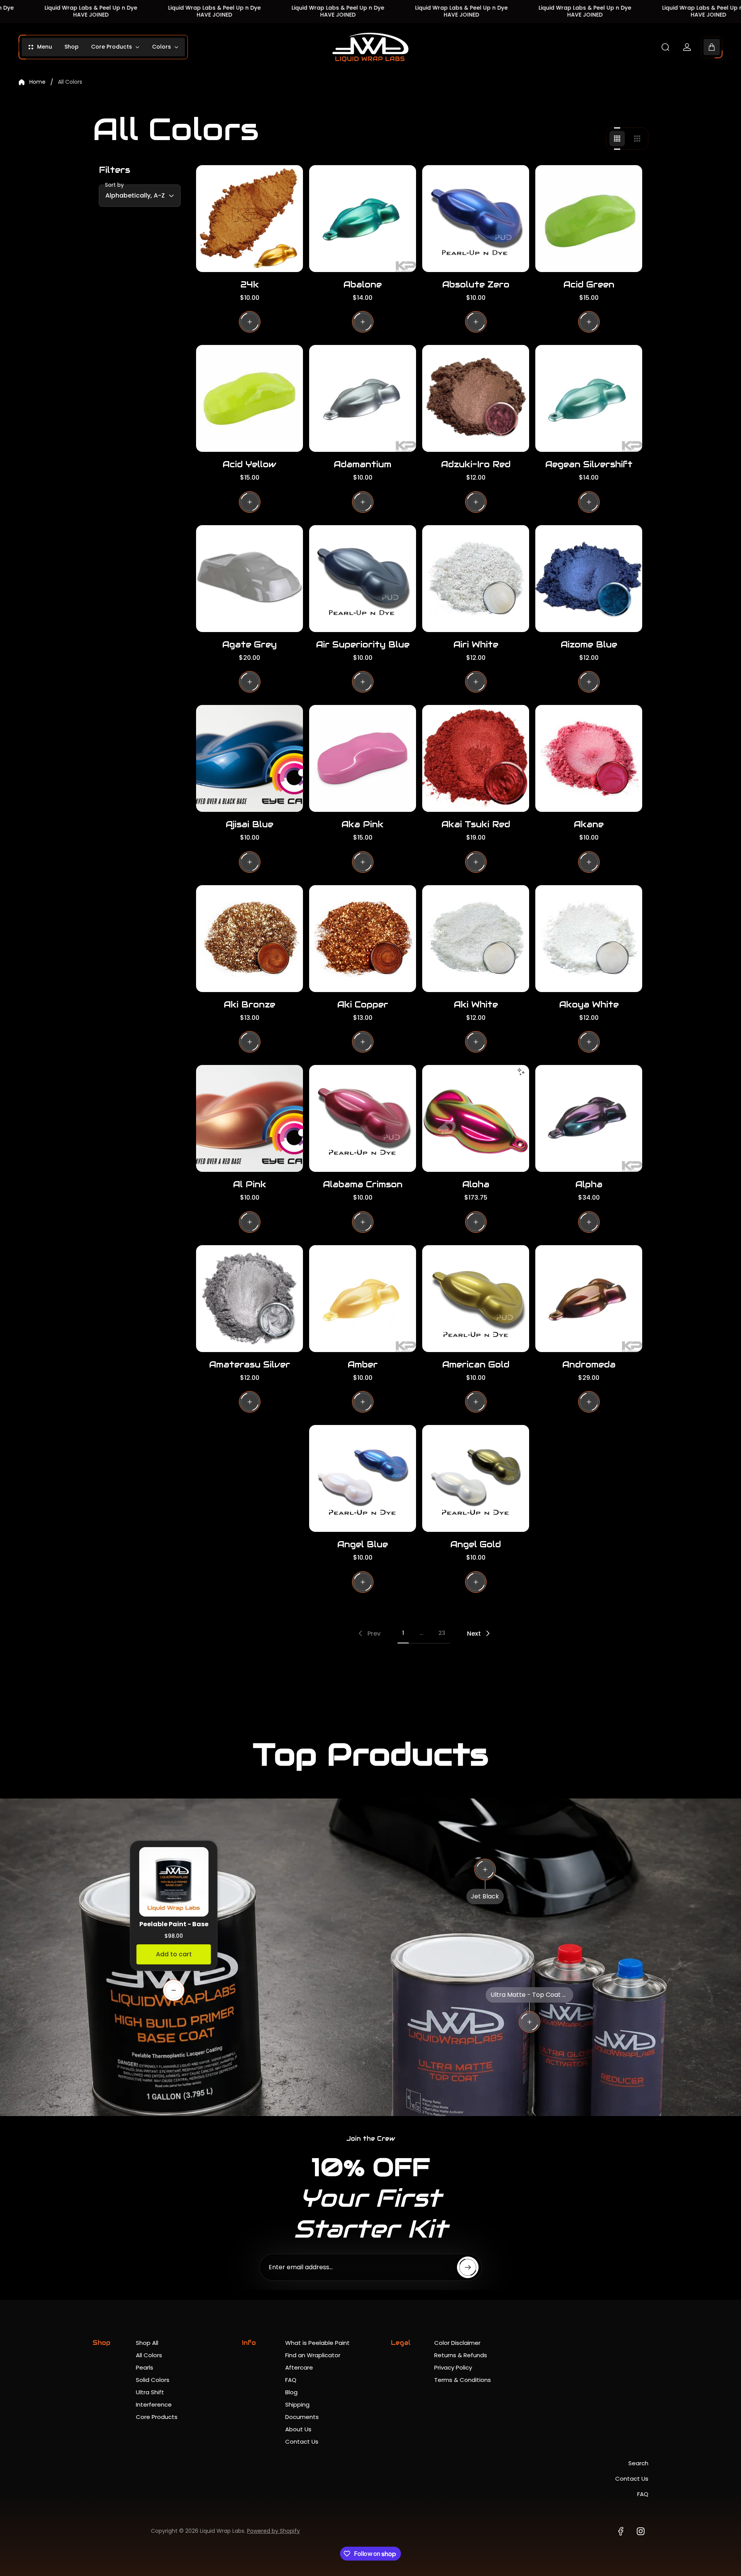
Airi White (476, 644)
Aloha (476, 1184)
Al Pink (250, 1184)
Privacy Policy (453, 2367)
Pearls (145, 2367)
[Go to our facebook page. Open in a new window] (621, 2531)
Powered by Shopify (273, 2531)
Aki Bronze (250, 1004)
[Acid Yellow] (250, 398)
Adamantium (363, 464)
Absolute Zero (476, 284)
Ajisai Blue (250, 824)
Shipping (297, 2404)
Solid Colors (153, 2380)
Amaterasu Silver (250, 1364)
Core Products (157, 2417)
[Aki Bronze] (250, 939)
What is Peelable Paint (317, 2343)
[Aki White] (476, 939)
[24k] (250, 219)
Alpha (589, 1184)
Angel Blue (363, 1544)
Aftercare (299, 2367)
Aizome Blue (589, 644)
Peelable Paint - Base (174, 1924)
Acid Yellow (250, 464)
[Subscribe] (468, 2267)
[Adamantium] (363, 398)
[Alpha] (589, 1118)
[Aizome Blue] (589, 579)
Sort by (114, 185)
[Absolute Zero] (476, 219)
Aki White (476, 1004)
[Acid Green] (589, 219)
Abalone (363, 284)
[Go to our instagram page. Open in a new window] (641, 2531)
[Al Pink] (250, 1118)
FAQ (291, 2380)
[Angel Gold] (476, 1478)
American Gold (476, 1364)
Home (37, 82)
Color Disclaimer (457, 2343)
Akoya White (589, 1004)
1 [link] (403, 1633)
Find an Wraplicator (313, 2355)
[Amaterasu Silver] (250, 1299)
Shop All (147, 2343)
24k (250, 284)
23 (442, 1633)
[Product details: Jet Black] (485, 1869)
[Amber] (363, 1299)
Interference (154, 2404)
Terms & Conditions (463, 2380)
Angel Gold (476, 1544)
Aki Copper (363, 1004)
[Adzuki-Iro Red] (476, 398)
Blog (291, 2392)
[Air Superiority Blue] (363, 579)
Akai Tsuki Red (476, 824)
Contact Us (302, 2442)
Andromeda (589, 1364)
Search (638, 2463)
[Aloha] (476, 1118)
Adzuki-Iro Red (476, 464)
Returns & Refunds (461, 2355)
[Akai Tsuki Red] (476, 758)
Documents (302, 2417)
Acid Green (589, 284)
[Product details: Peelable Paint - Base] (174, 1990)
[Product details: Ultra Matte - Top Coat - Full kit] (530, 2022)
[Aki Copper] (363, 939)
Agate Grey (250, 644)
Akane (589, 824)
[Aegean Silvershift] (589, 398)
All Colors (149, 2355)
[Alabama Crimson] (363, 1118)
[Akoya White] (589, 939)
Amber (363, 1364)
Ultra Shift (150, 2392)
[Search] (665, 47)
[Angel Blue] (363, 1478)
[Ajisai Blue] (250, 758)
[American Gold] (476, 1299)
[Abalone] (363, 219)
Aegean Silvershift (589, 464)
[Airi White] (476, 579)
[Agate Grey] (250, 579)
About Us (298, 2429)
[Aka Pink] (363, 758)
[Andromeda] (589, 1299)
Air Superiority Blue (363, 644)
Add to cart (174, 1954)
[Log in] (687, 47)
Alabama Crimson (363, 1184)
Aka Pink (363, 824)
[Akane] (589, 758)
